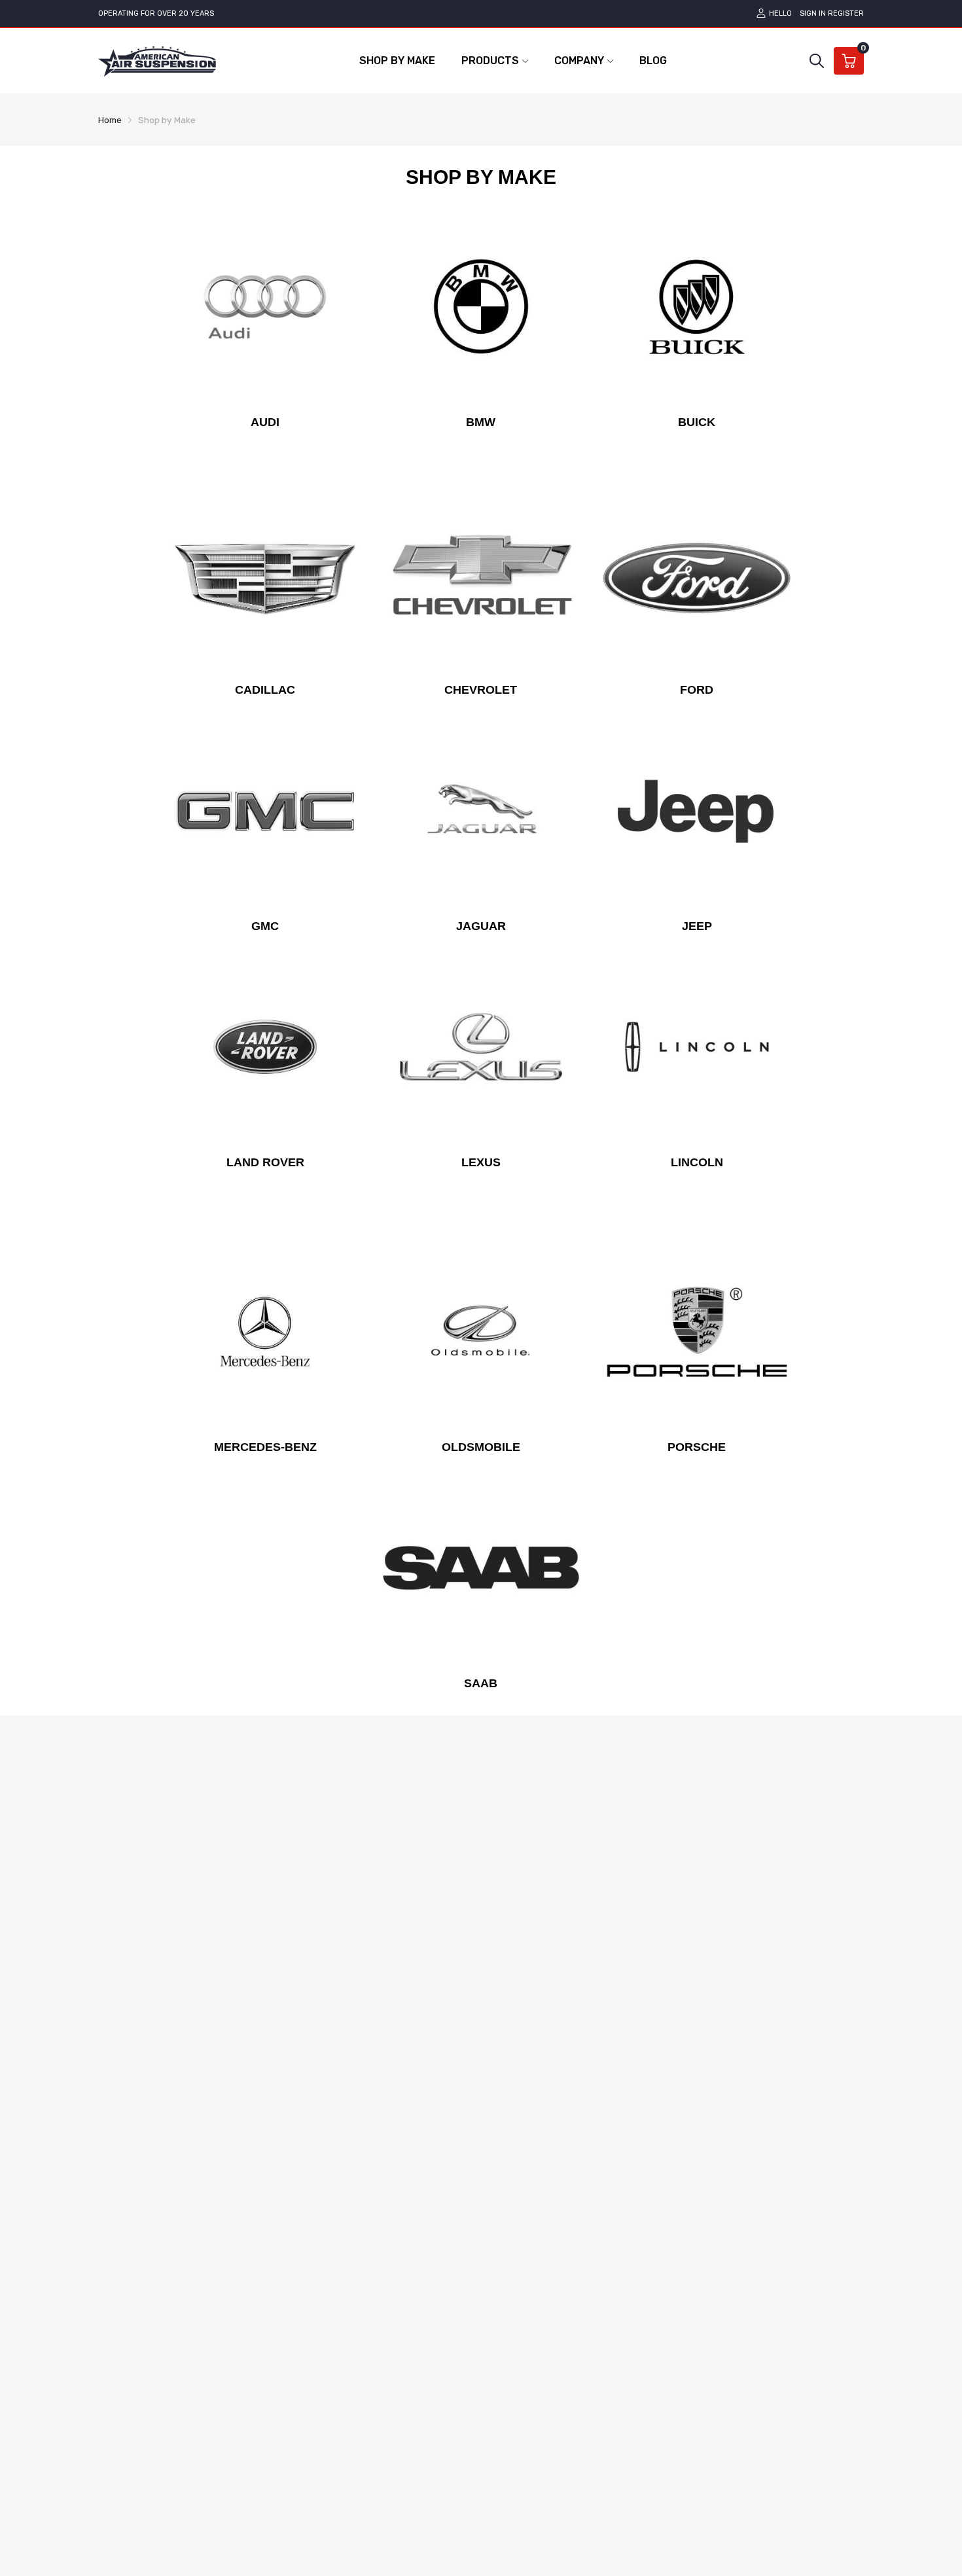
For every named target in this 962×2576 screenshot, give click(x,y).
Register (846, 13)
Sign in (813, 13)
